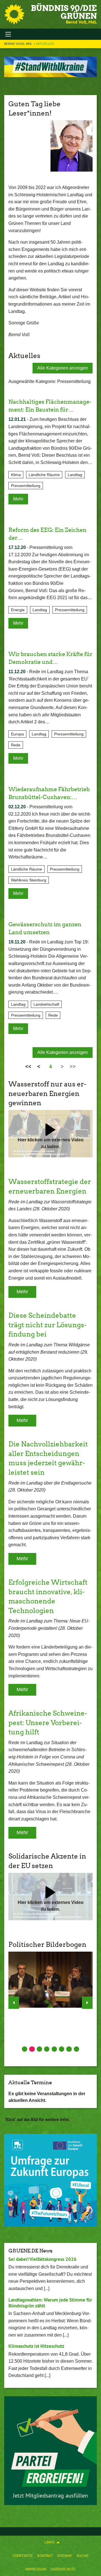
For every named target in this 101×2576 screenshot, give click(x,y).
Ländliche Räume (44, 475)
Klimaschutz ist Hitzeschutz (36, 2346)
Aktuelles (45, 44)
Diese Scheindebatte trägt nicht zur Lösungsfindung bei (48, 1325)
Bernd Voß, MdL (19, 44)
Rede (16, 745)
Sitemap (65, 2556)
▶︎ (87, 2003)
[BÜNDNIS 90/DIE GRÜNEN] (14, 14)
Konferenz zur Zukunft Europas (43, 2128)
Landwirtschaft (46, 1004)
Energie (18, 610)
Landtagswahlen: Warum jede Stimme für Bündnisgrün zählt (50, 2303)
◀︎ (14, 2003)
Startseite (23, 2556)
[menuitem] (23, 2556)
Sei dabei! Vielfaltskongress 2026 (43, 2259)
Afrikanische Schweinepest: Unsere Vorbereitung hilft (48, 1723)
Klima (16, 475)
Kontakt (45, 2556)
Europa (17, 734)
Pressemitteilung (26, 486)
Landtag (75, 475)
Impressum (36, 2569)
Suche (82, 2556)
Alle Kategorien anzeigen (63, 368)
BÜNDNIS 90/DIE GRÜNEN (64, 12)
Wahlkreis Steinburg (29, 880)
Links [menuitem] (50, 2542)
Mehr (18, 499)
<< (28, 1067)
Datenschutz (63, 2569)
